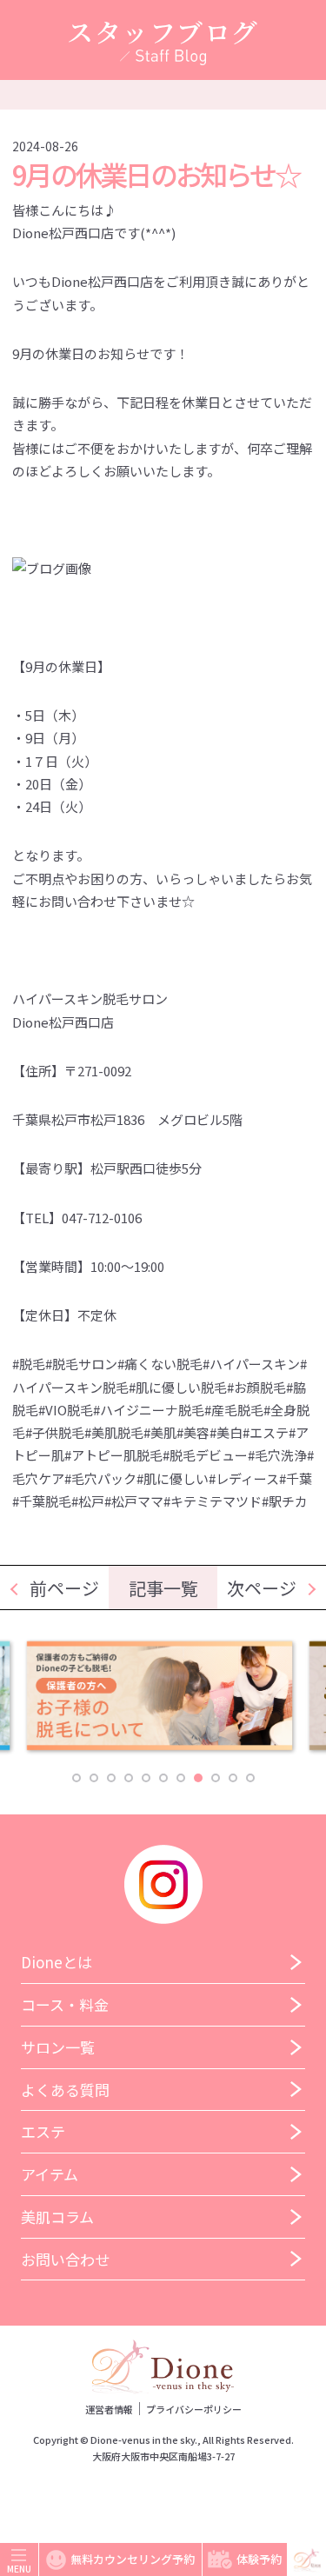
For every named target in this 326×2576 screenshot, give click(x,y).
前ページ (64, 1588)
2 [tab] (94, 1778)
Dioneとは (57, 1962)
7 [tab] (181, 1778)
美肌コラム (57, 2217)
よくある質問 (65, 2090)
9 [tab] (216, 1778)
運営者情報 (109, 2409)
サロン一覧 (58, 2047)
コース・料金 (65, 2004)
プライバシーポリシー (194, 2409)
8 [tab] (198, 1778)
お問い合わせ (65, 2259)
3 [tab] (111, 1778)
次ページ (262, 1588)
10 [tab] (233, 1778)
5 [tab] (146, 1778)
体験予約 (259, 2559)
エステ (43, 2131)
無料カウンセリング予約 (133, 2559)
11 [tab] (250, 1778)
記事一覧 (163, 1588)
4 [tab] (129, 1778)
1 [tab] (77, 1778)
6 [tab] (163, 1778)
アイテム (50, 2174)
